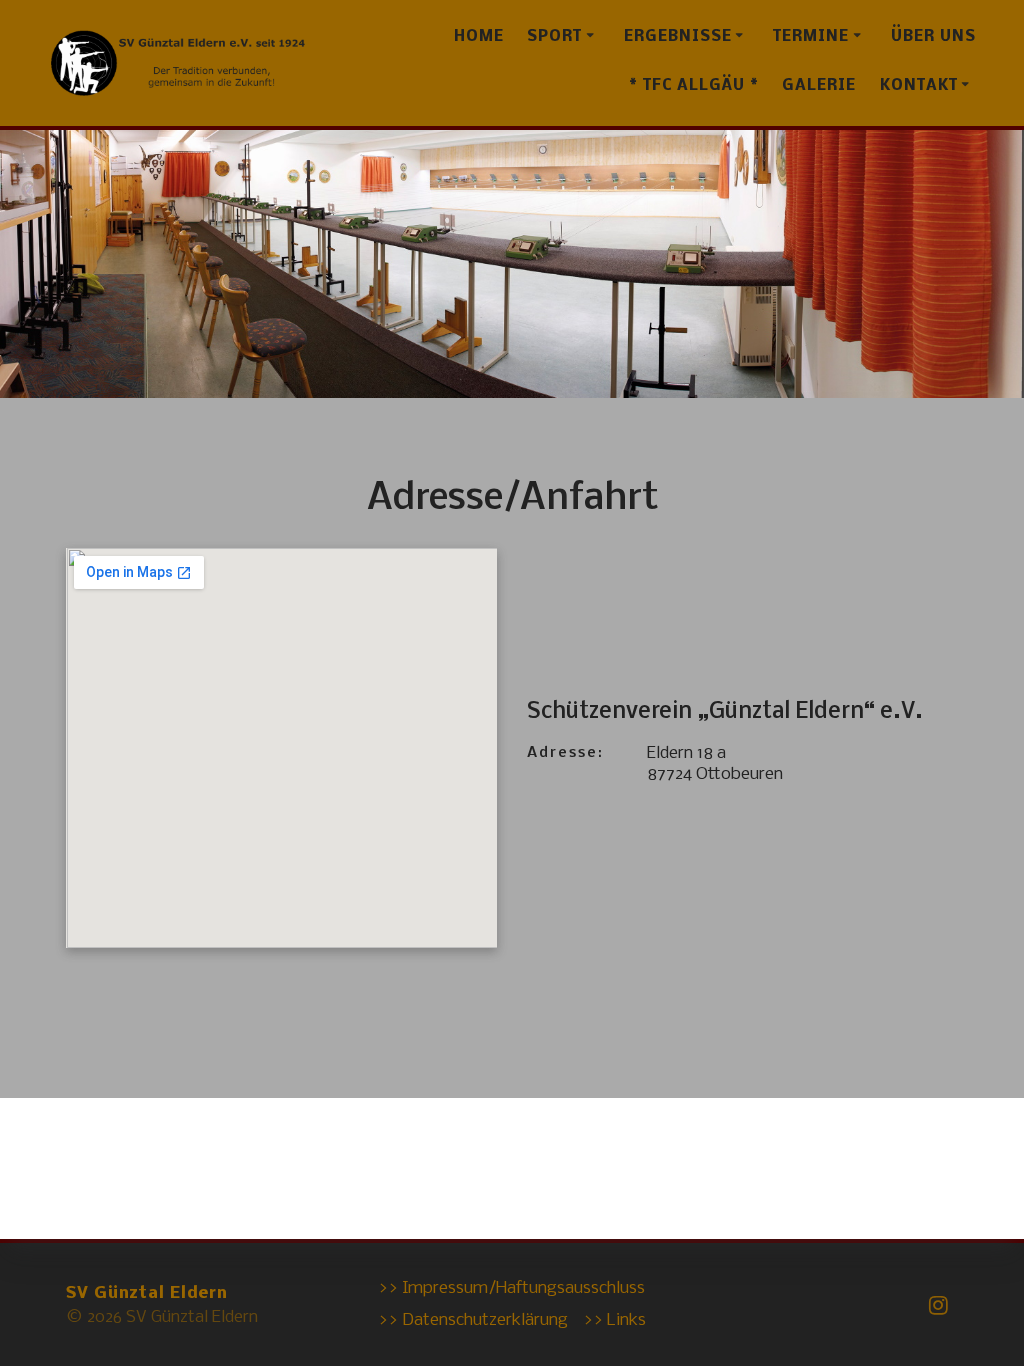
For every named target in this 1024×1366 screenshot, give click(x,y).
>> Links (614, 1320)
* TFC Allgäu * (694, 86)
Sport (554, 37)
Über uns (933, 37)
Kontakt (919, 86)
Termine (811, 37)
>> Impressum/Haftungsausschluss (511, 1288)
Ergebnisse (678, 37)
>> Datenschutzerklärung (473, 1320)
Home (479, 37)
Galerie (819, 86)
